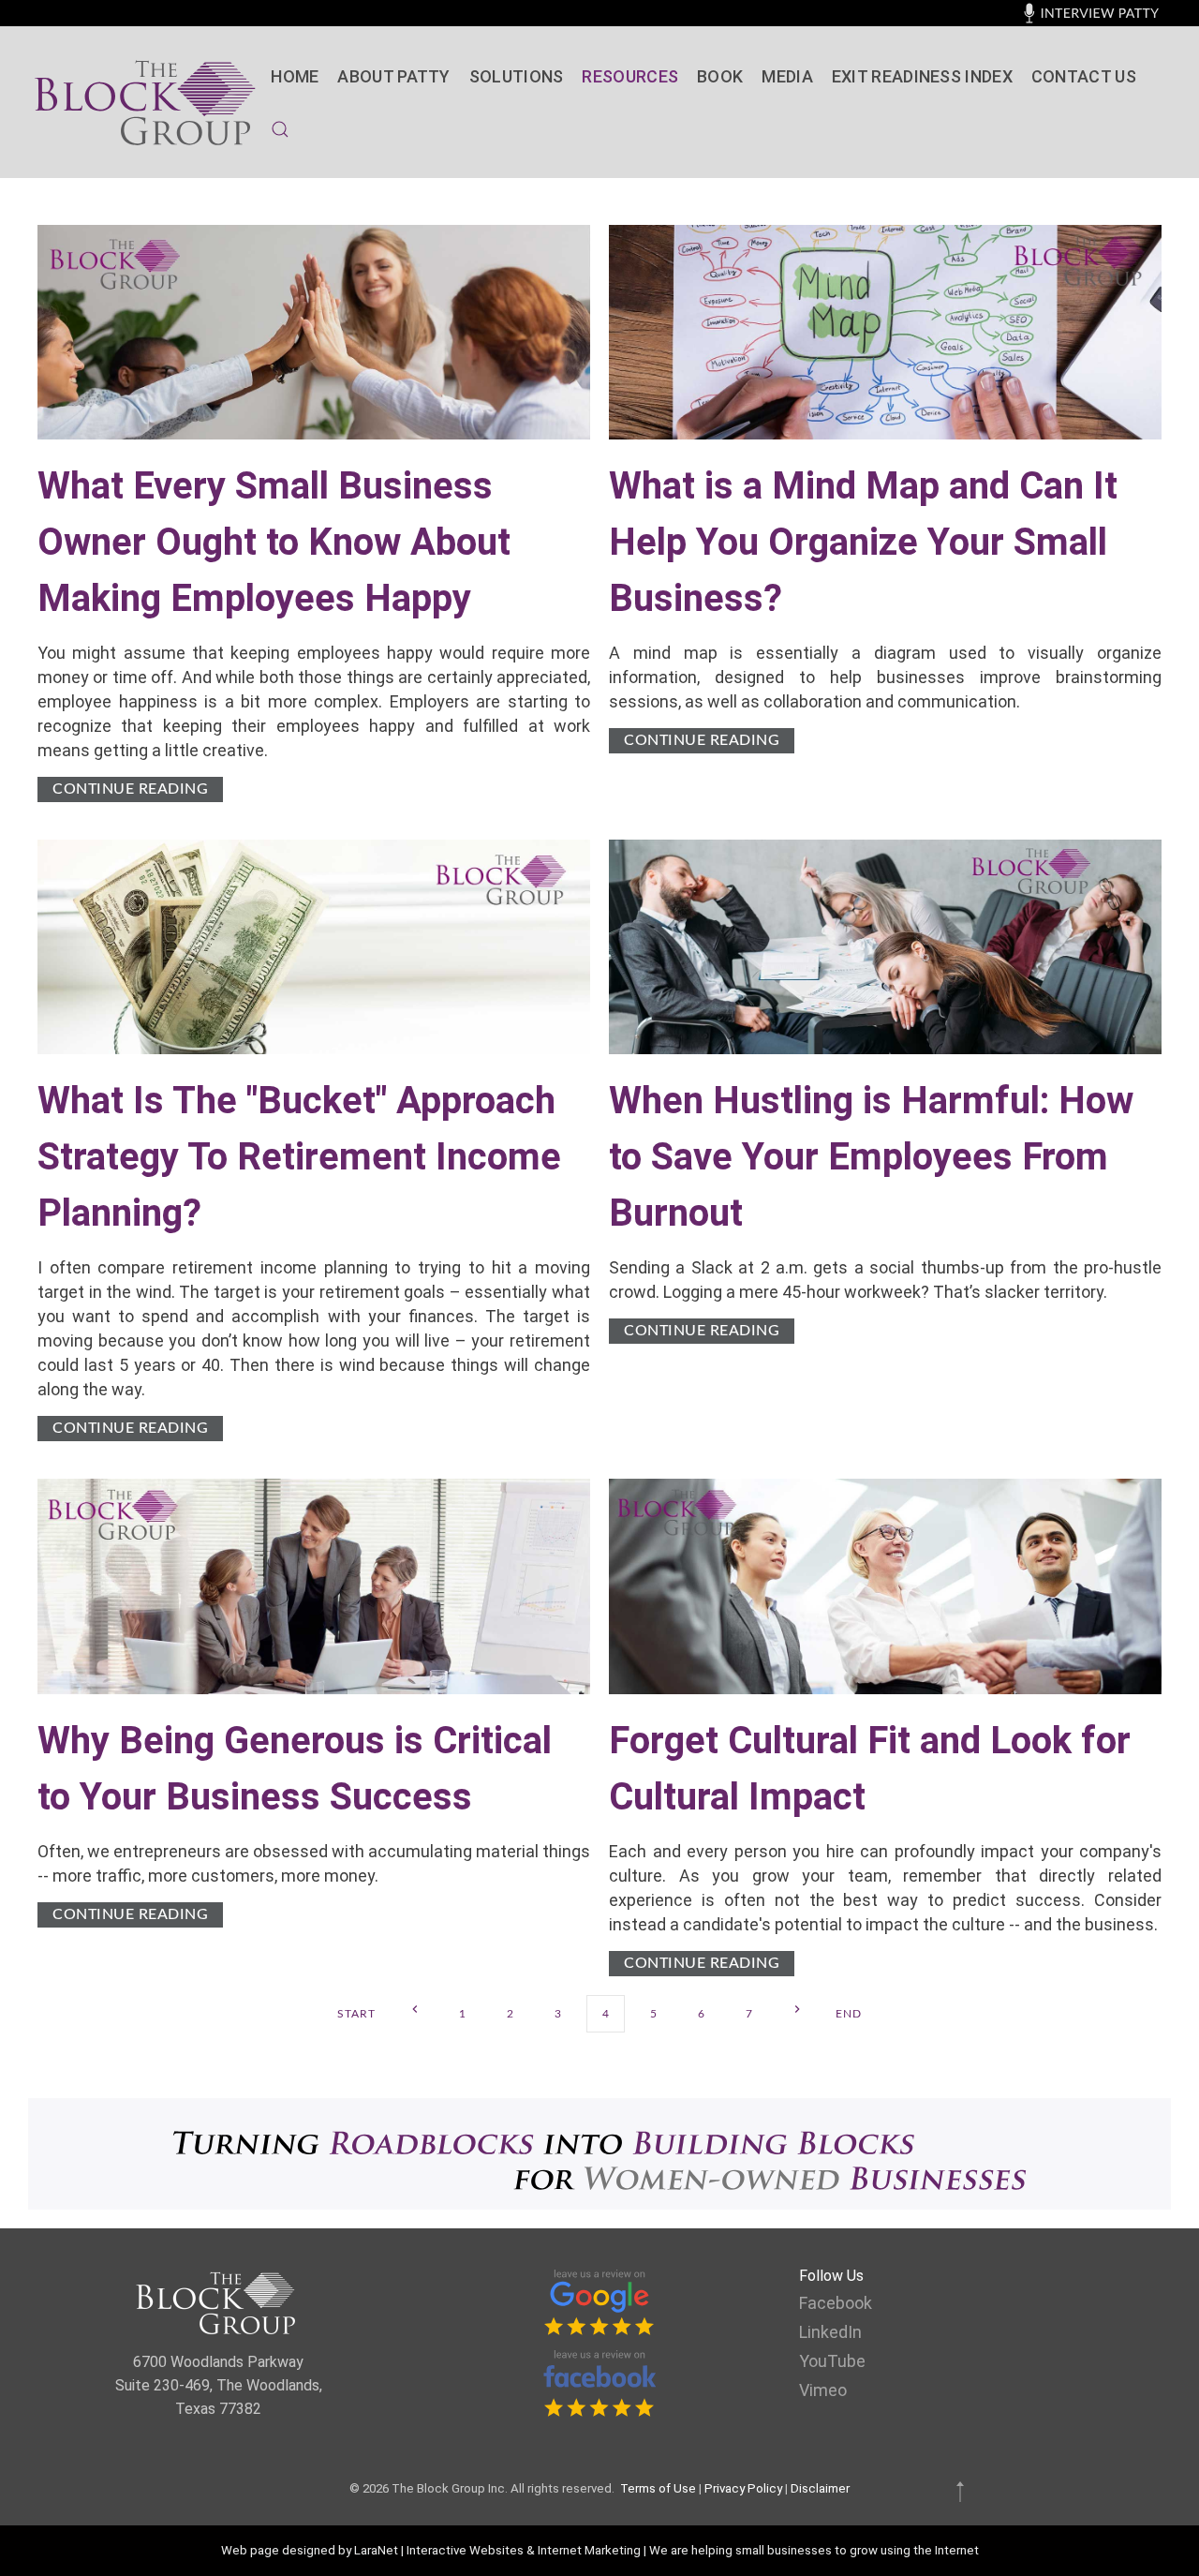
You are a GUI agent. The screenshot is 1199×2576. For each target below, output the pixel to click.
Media (787, 76)
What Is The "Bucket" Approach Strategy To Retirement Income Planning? (299, 1157)
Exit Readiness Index (922, 76)
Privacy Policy (743, 2488)
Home (295, 76)
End (849, 2014)
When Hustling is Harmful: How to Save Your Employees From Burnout (871, 1157)
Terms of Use (658, 2488)
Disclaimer (820, 2488)
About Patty (393, 76)
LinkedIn (830, 2332)
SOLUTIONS (517, 76)
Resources (630, 76)
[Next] (797, 2010)
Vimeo (823, 2390)
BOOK (720, 76)
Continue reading (130, 789)
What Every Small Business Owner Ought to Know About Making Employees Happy (274, 542)
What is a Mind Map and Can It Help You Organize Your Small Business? (863, 542)
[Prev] (414, 2010)
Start (356, 2014)
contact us (1084, 76)
